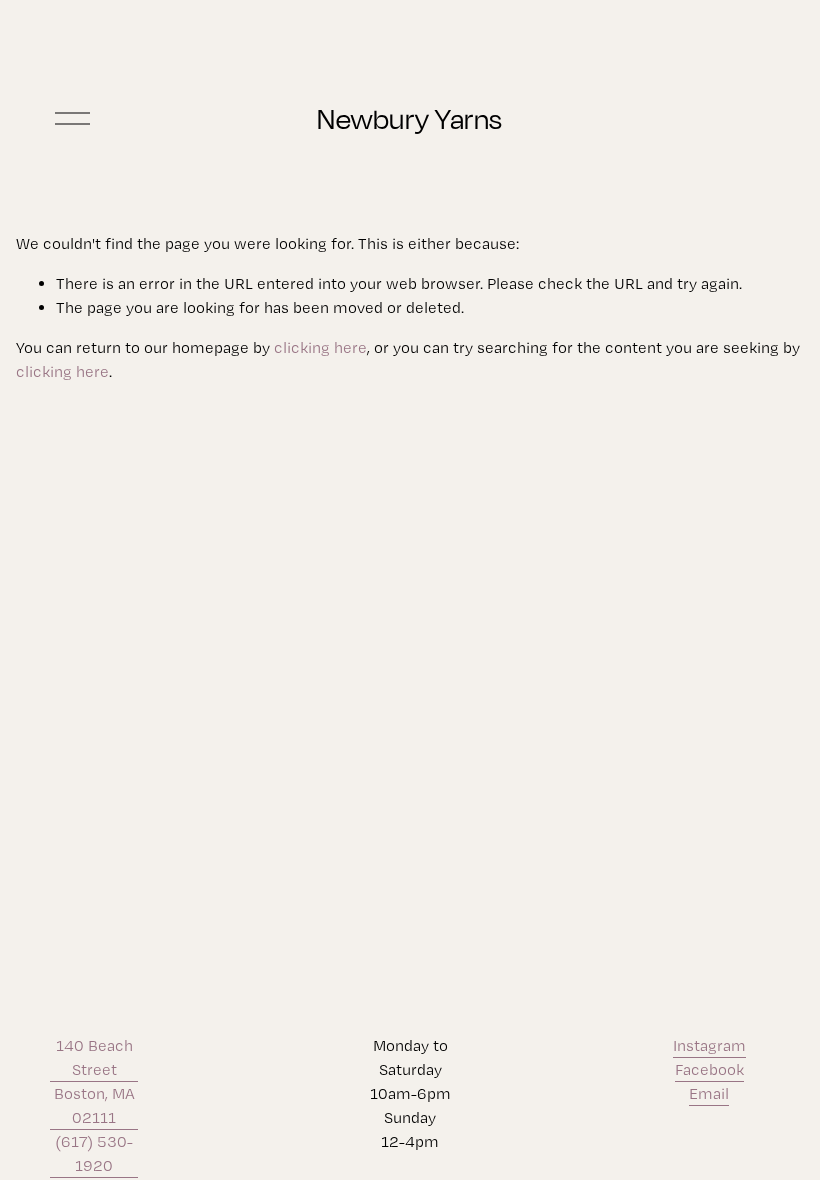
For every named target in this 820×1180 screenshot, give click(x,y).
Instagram (709, 1045)
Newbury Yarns (410, 118)
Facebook (709, 1069)
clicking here (320, 347)
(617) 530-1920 (94, 1153)
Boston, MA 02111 (94, 1105)
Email (709, 1093)
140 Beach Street (94, 1057)
